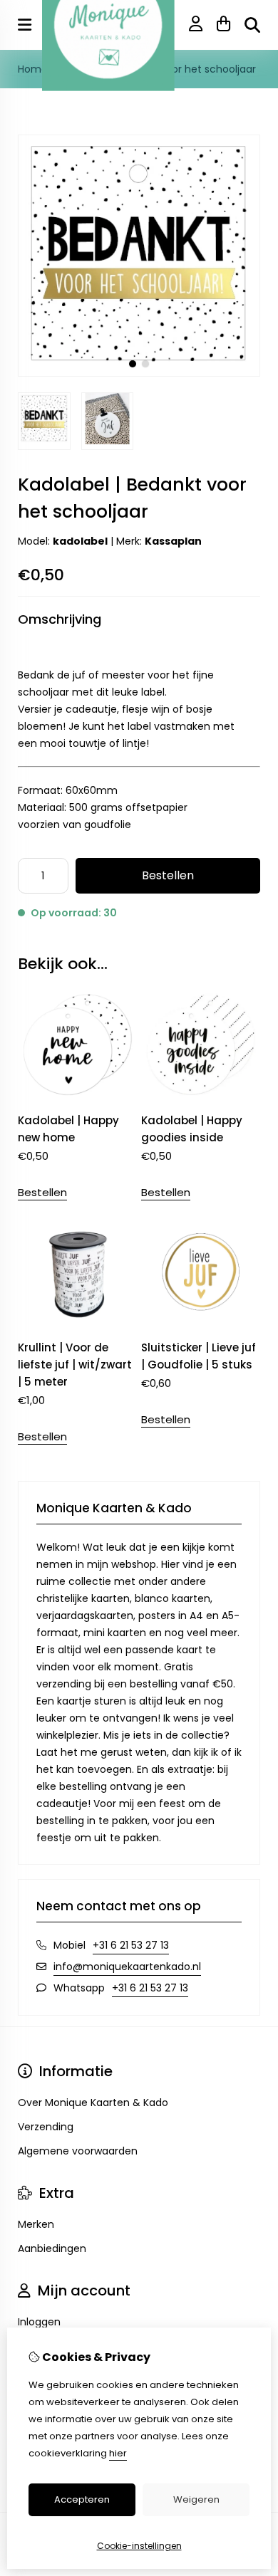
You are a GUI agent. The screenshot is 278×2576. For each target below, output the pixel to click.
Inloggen (39, 2322)
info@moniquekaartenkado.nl (127, 1967)
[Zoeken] (252, 25)
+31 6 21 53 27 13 (131, 1945)
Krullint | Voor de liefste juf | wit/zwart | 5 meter (75, 1365)
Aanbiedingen (52, 2248)
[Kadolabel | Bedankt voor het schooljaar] (139, 373)
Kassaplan (173, 541)
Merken (36, 2224)
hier (118, 2453)
